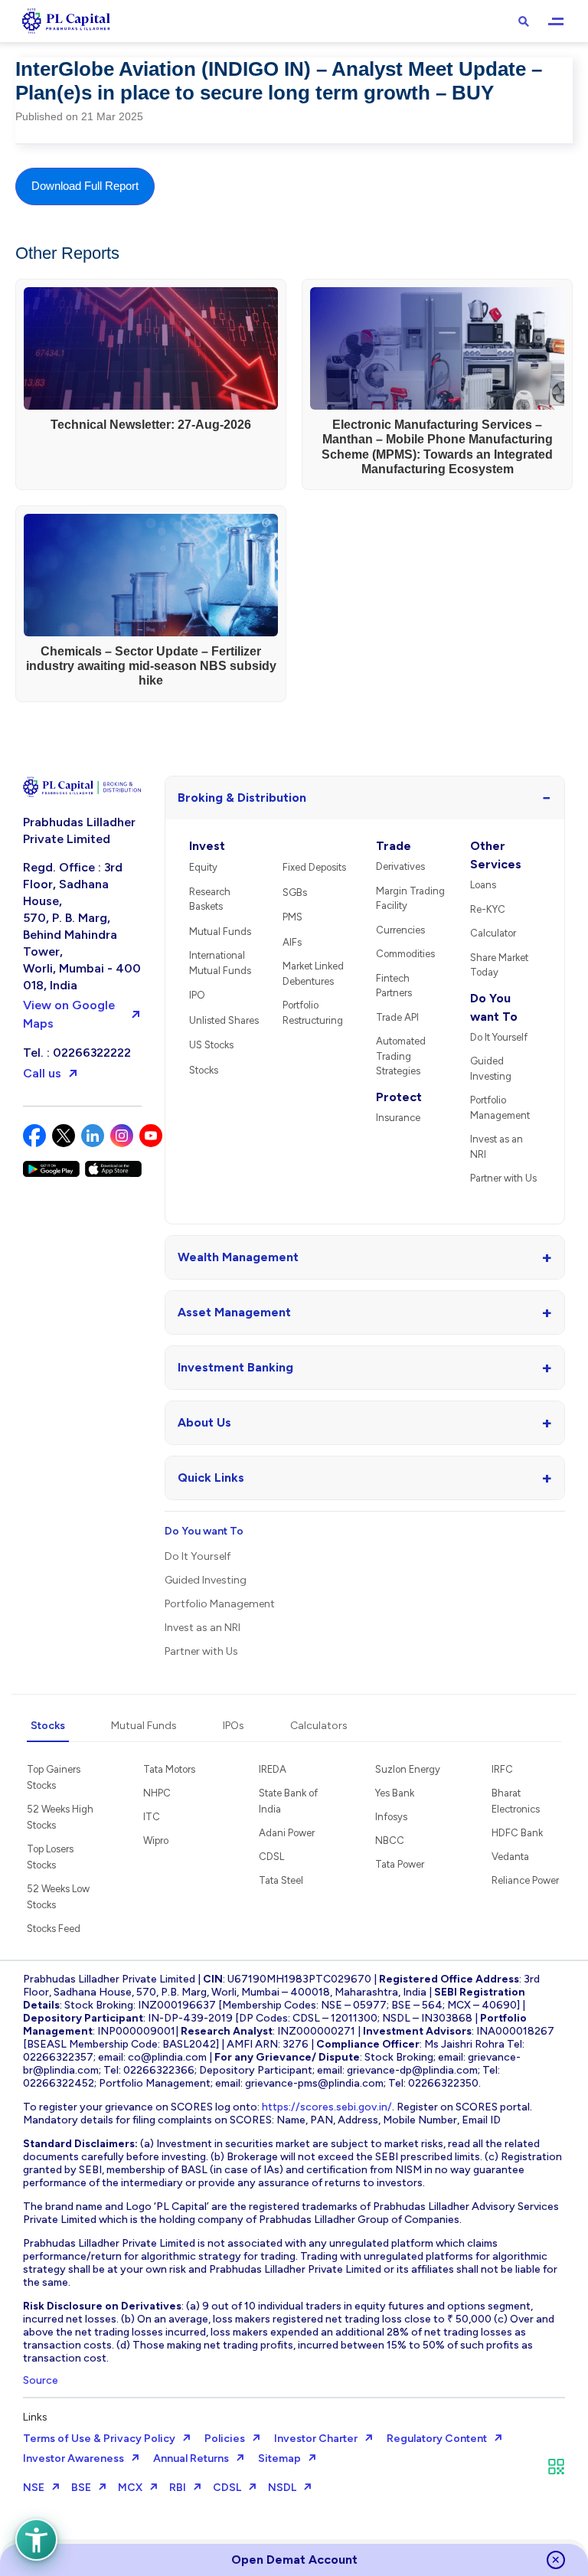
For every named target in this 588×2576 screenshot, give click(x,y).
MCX (130, 2488)
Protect (399, 1097)
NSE (34, 2488)
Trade (394, 846)
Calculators (319, 1726)
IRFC (502, 1769)
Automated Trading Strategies (401, 1056)
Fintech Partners (394, 986)
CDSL (271, 1857)
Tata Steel (281, 1880)
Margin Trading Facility (410, 899)
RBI (178, 2488)
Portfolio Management (500, 1108)
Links (35, 2417)
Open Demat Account (294, 2560)
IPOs (234, 1726)
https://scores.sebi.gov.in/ (327, 2107)
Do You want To (494, 1007)
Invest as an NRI (497, 1147)
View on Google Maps (69, 1014)
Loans (483, 885)
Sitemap (279, 2458)
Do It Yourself (499, 1037)
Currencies (400, 930)
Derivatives (400, 866)
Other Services (496, 855)
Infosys (391, 1817)
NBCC (390, 1840)
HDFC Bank (517, 1833)
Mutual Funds (220, 932)
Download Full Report (85, 186)
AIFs (292, 942)
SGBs (295, 892)
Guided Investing (491, 1069)
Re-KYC (488, 909)
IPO (197, 995)
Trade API (397, 1017)
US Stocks (211, 1045)
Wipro (156, 1840)
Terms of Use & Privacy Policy (99, 2439)
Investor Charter (316, 2439)
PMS (292, 917)
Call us (42, 1073)
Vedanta (510, 1857)
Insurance (398, 1118)
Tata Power (400, 1864)
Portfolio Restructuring (313, 1013)
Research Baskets (210, 899)
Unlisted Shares (224, 1020)
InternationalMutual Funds (220, 963)
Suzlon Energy (408, 1769)
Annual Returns (191, 2458)
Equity (203, 867)
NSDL (282, 2488)
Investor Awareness (73, 2458)
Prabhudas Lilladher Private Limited (79, 830)
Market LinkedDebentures (313, 974)
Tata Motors (169, 1769)
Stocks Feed (54, 1929)
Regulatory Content (437, 2439)
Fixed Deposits (314, 867)
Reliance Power (525, 1880)
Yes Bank (395, 1793)
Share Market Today (499, 965)
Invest (207, 846)
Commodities (405, 954)
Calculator (493, 933)
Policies (225, 2439)
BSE (81, 2488)
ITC (152, 1817)
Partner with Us (503, 1178)
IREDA (273, 1769)
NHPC (157, 1793)
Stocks (204, 1070)
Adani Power (287, 1833)
